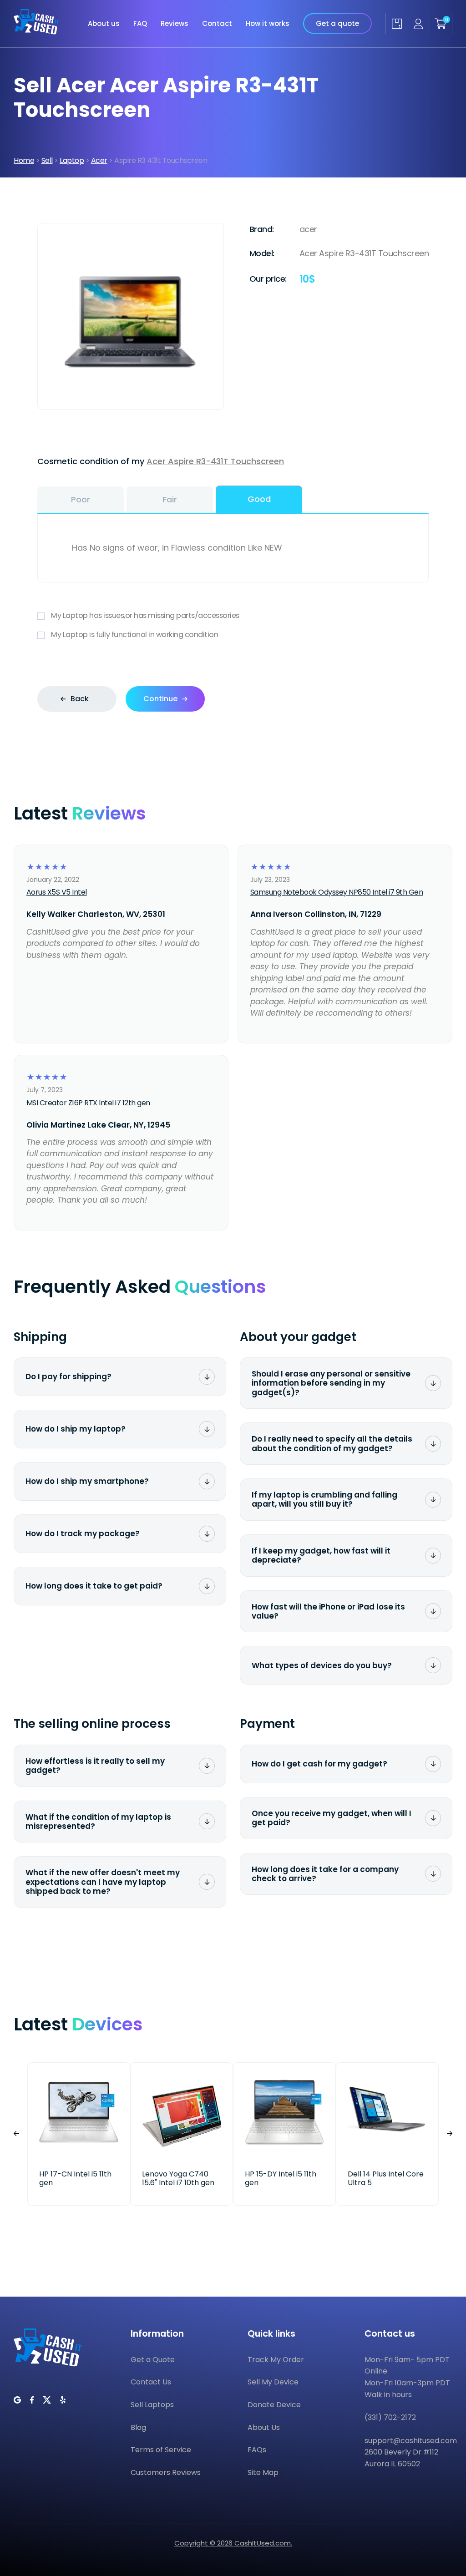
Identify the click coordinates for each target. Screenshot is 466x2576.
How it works (268, 23)
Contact (217, 23)
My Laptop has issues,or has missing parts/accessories (145, 615)
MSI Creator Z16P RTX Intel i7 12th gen (88, 1103)
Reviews (175, 23)
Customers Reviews (166, 2472)
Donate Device (274, 2405)
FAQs (257, 2450)
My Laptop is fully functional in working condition (134, 635)
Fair (170, 499)
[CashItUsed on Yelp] (63, 2400)
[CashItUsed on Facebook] (32, 2400)
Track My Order (276, 2360)
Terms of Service (161, 2450)
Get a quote (337, 23)
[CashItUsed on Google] (17, 2400)
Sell (47, 160)
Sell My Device (273, 2382)
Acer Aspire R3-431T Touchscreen (215, 461)
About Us (264, 2427)
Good (259, 499)
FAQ (140, 23)
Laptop (72, 160)
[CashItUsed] (36, 24)
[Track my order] (397, 24)
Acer (99, 160)
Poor (81, 499)
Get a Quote (153, 2360)
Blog (138, 2427)
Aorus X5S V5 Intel (57, 892)
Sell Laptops (152, 2405)
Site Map (263, 2472)
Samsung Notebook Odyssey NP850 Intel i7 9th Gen (337, 892)
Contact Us (151, 2382)
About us (104, 23)
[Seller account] (418, 24)
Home (24, 160)
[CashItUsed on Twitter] (47, 2400)
